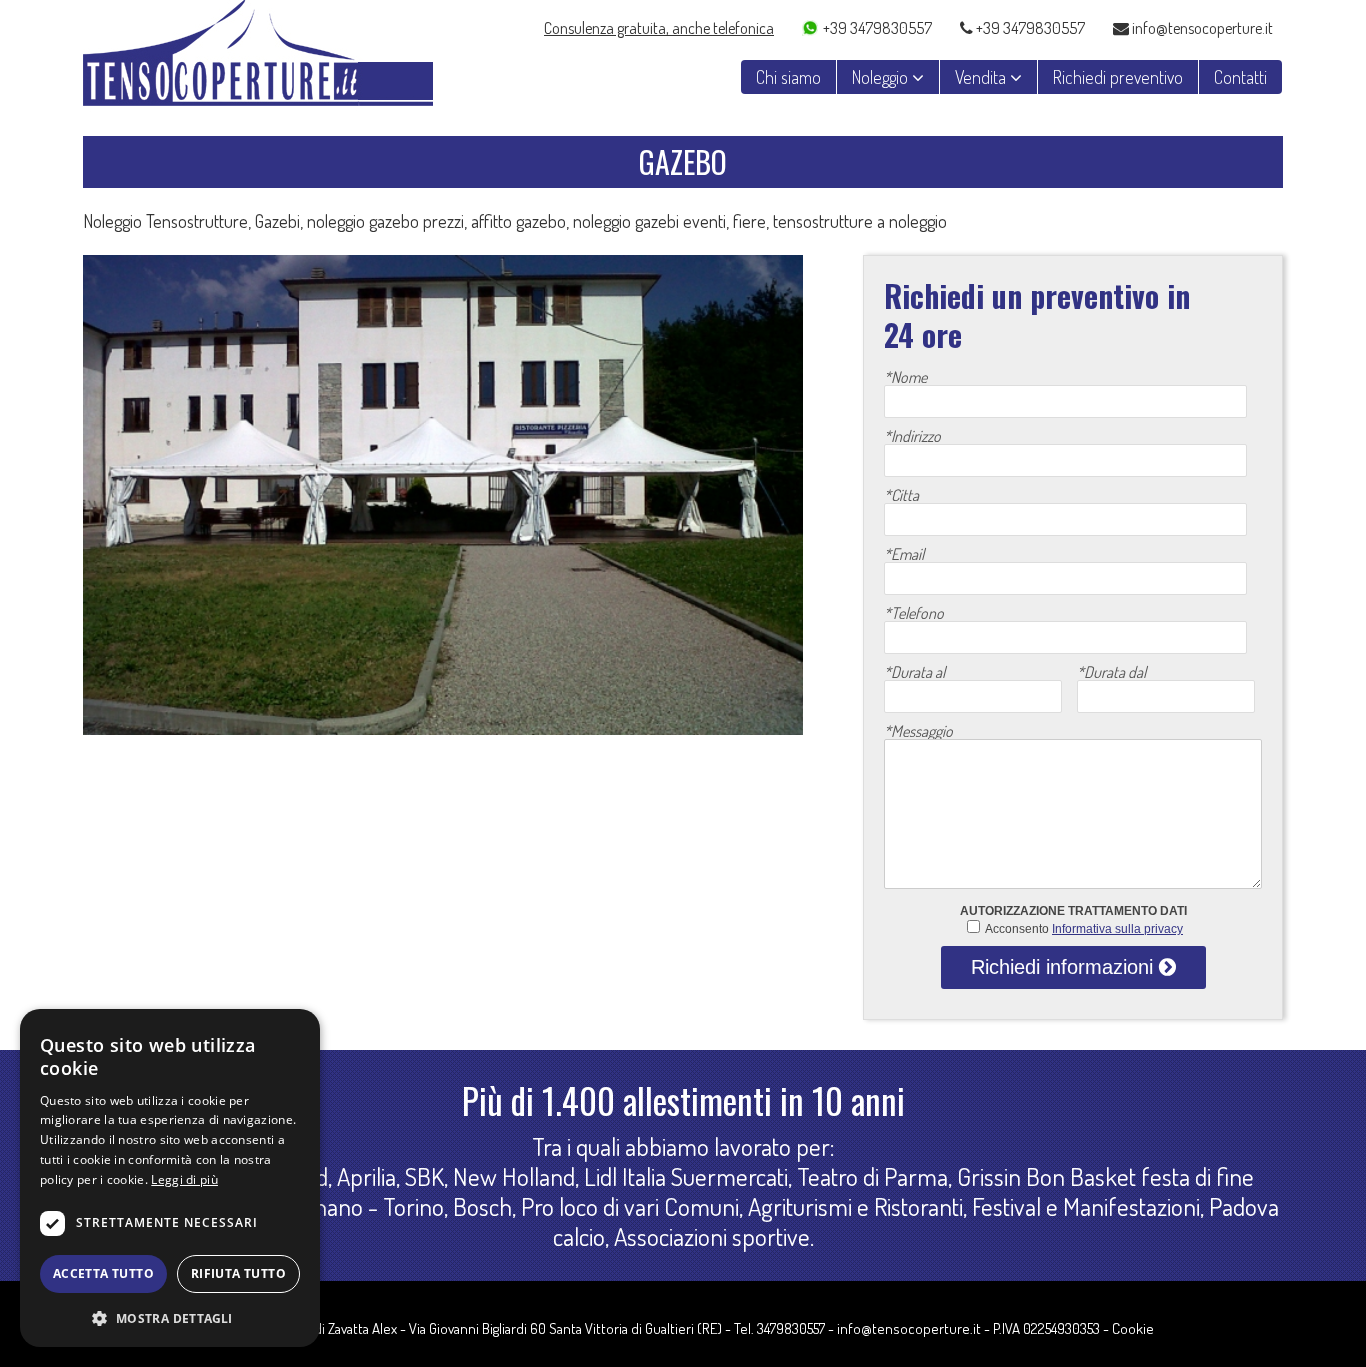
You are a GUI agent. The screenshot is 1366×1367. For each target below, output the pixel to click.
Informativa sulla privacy (1117, 929)
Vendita (982, 77)
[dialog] (170, 1178)
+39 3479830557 (877, 27)
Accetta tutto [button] (103, 1273)
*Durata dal (1111, 672)
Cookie (1133, 1328)
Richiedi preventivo (1118, 77)
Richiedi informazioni (1065, 967)
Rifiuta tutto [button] (238, 1273)
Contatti (1240, 77)
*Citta (901, 495)
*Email (904, 554)
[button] (170, 1316)
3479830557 (791, 1328)
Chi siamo (788, 77)
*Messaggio (918, 731)
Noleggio (882, 77)
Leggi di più (184, 1179)
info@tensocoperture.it (1201, 27)
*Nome (905, 377)
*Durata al (914, 672)
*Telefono (914, 613)
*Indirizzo (912, 436)
